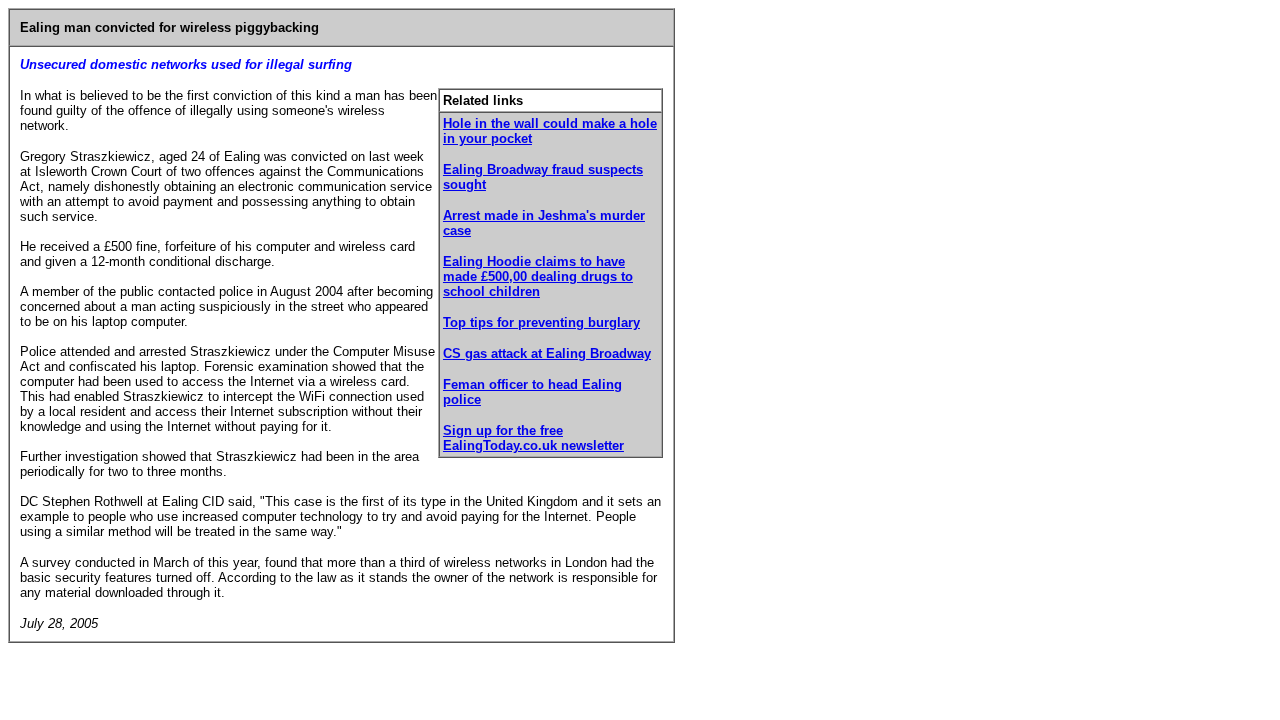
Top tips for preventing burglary (541, 322)
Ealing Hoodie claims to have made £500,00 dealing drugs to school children (538, 276)
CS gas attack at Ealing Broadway (547, 353)
